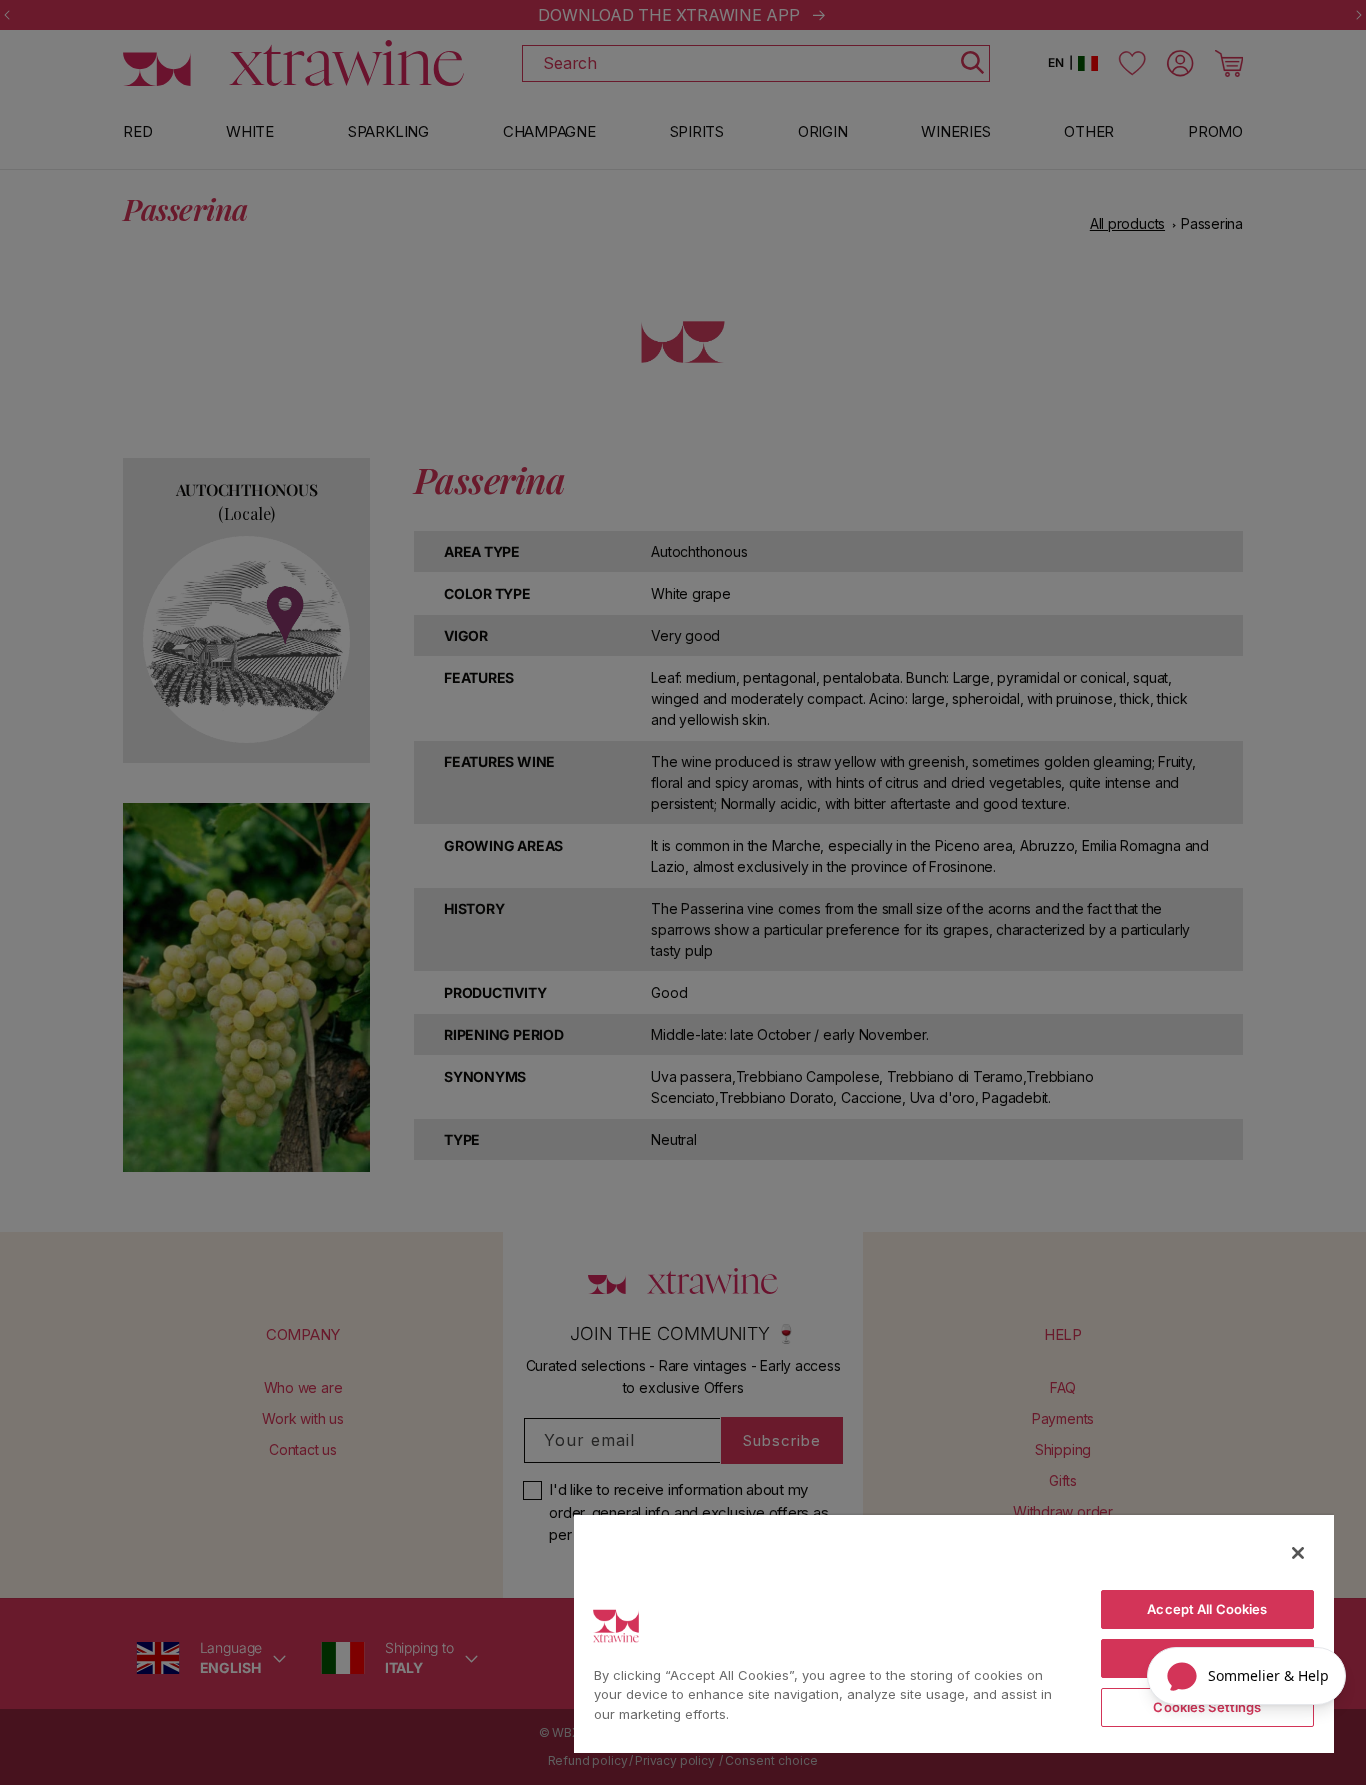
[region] (954, 1633)
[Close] (1298, 1553)
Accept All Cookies (1207, 1609)
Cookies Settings (1207, 1707)
